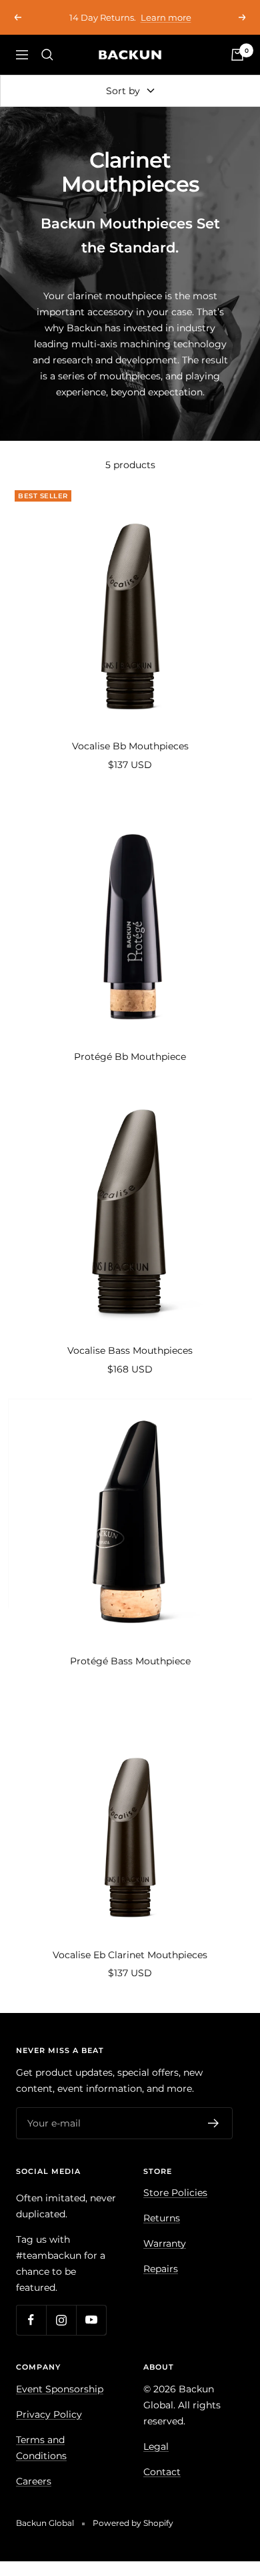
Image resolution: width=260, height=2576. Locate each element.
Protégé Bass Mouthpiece (130, 1661)
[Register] (214, 2123)
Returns (162, 2218)
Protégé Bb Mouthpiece (130, 1057)
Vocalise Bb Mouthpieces (130, 746)
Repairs (161, 2269)
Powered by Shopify (133, 2523)
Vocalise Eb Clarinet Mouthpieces (130, 1955)
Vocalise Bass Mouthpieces (130, 1350)
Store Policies (175, 2193)
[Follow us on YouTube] (91, 2320)
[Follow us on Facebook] (31, 2320)
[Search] (47, 55)
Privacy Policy (49, 2414)
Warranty (165, 2243)
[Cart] (237, 55)
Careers (34, 2481)
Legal (156, 2446)
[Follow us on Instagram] (61, 2320)
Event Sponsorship (60, 2389)
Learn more (166, 12)
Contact (162, 2472)
